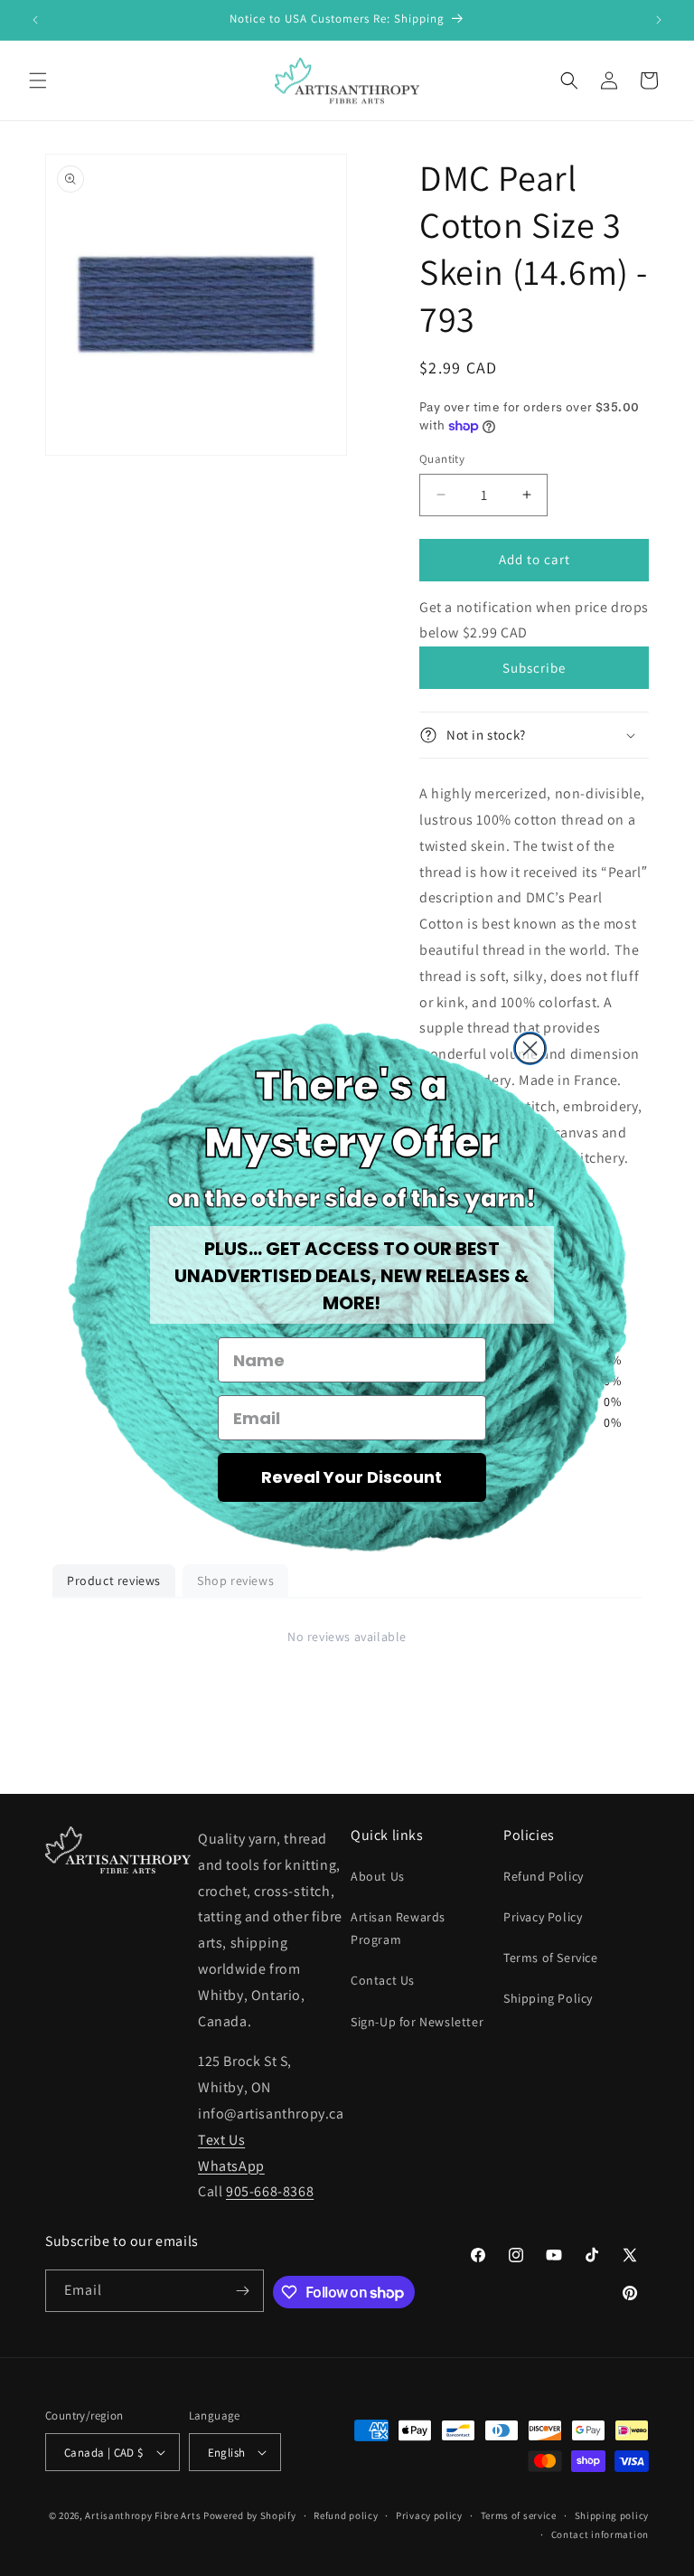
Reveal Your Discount (352, 1477)
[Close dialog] (530, 1048)
